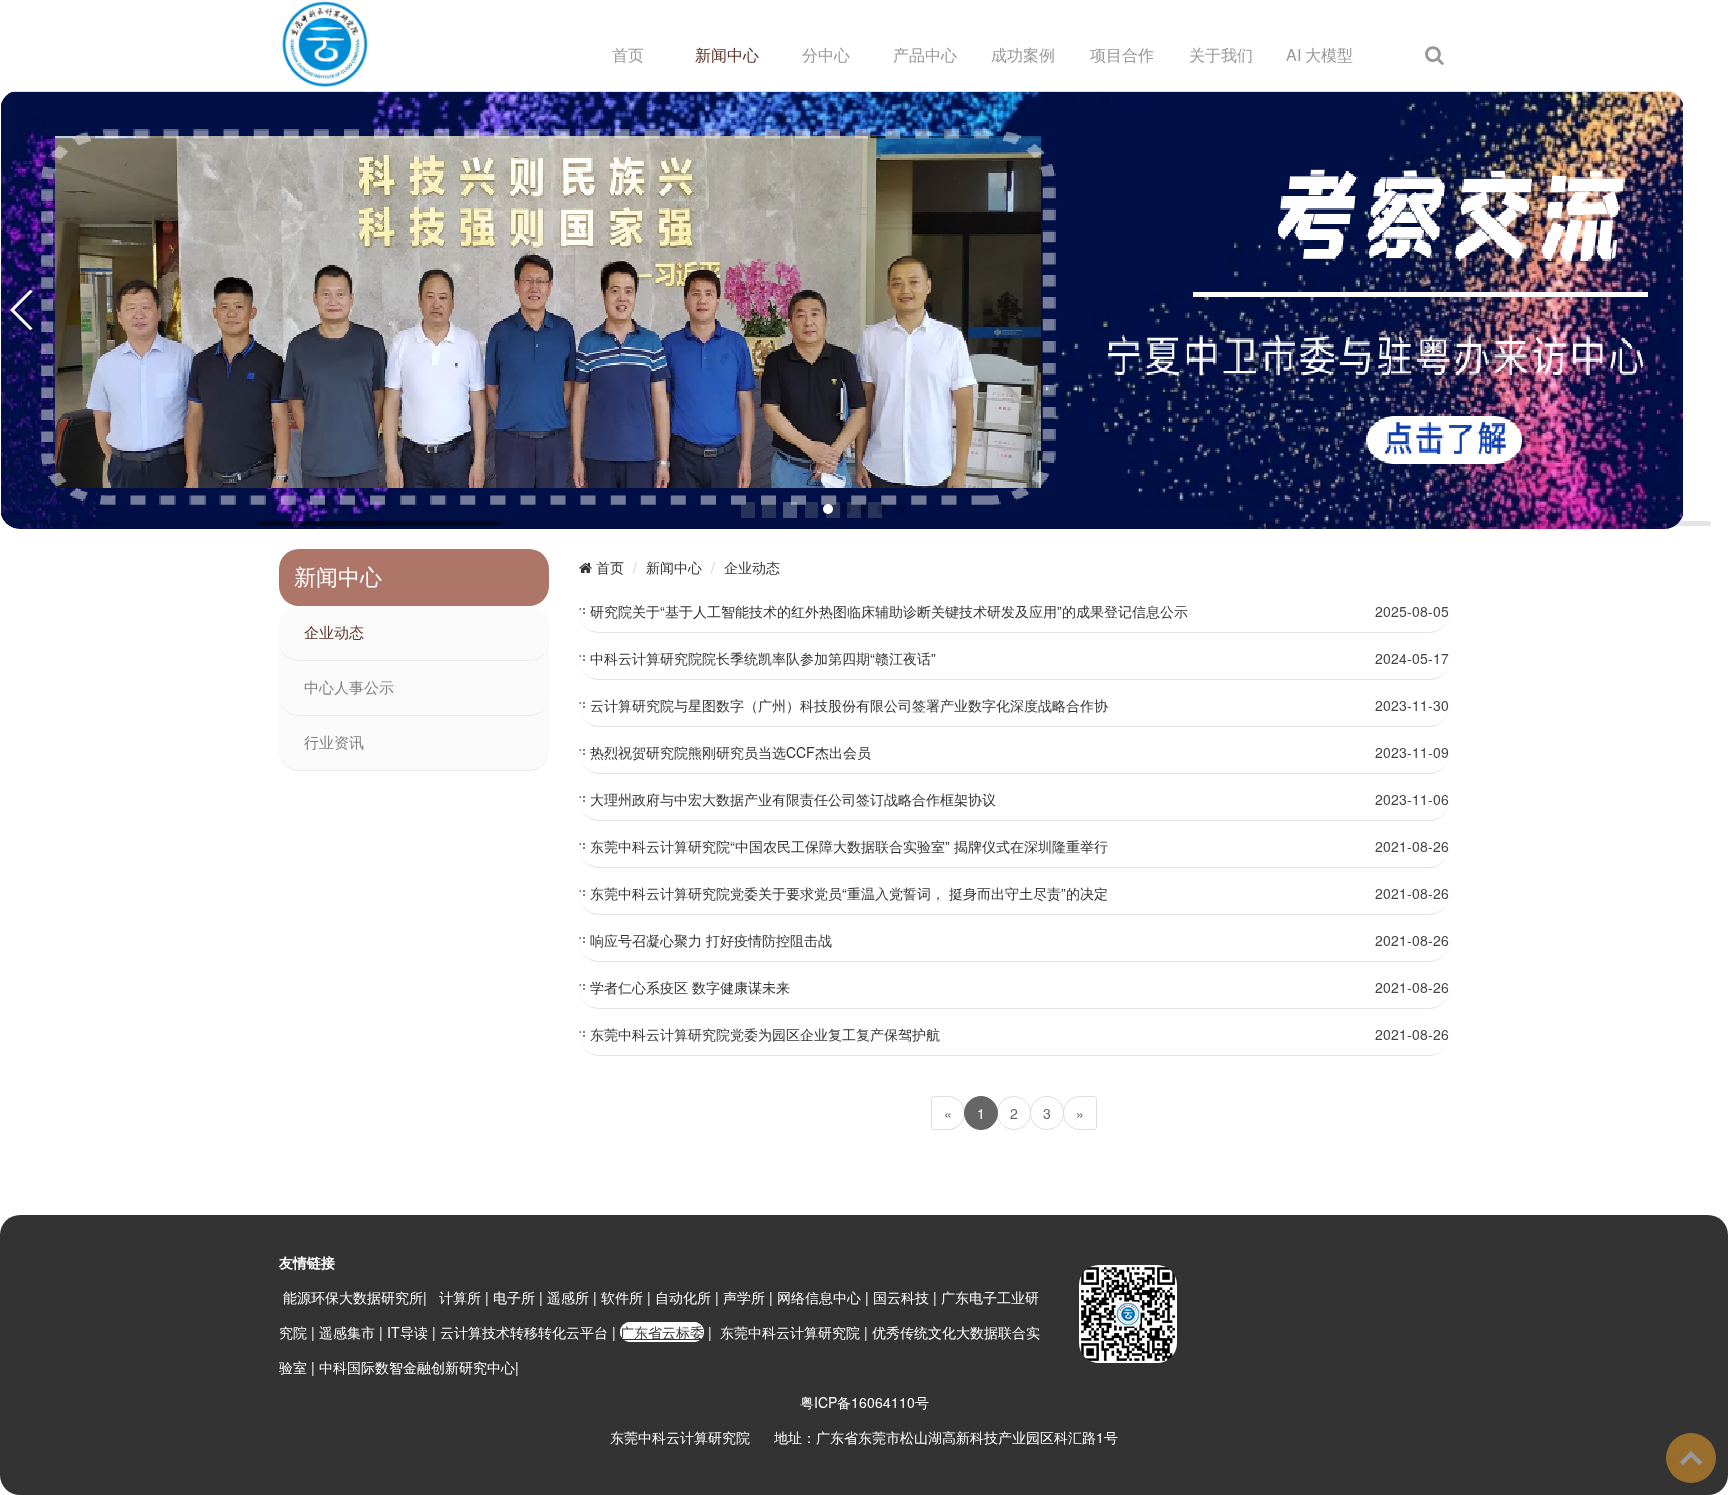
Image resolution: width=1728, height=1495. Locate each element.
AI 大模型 (1319, 54)
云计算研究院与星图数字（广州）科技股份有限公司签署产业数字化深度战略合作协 (849, 705)
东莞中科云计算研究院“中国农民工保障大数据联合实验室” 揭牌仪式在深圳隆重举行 (849, 846)
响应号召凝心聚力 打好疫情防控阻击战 (711, 940)
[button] (828, 509)
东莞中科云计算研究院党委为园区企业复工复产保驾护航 (765, 1034)
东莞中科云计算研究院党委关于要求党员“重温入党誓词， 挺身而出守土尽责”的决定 (849, 893)
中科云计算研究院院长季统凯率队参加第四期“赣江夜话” (763, 658)
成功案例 (1023, 54)
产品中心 (925, 54)
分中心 (826, 54)
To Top (1691, 1458)
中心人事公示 (349, 688)
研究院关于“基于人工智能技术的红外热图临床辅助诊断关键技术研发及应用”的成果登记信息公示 (889, 611)
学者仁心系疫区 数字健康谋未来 (690, 987)
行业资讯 (334, 743)
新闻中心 (727, 54)
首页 (628, 54)
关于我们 (1221, 54)
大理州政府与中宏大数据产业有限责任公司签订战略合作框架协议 (793, 799)
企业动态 (334, 633)
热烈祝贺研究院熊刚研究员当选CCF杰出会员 (730, 752)
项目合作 (1122, 54)
